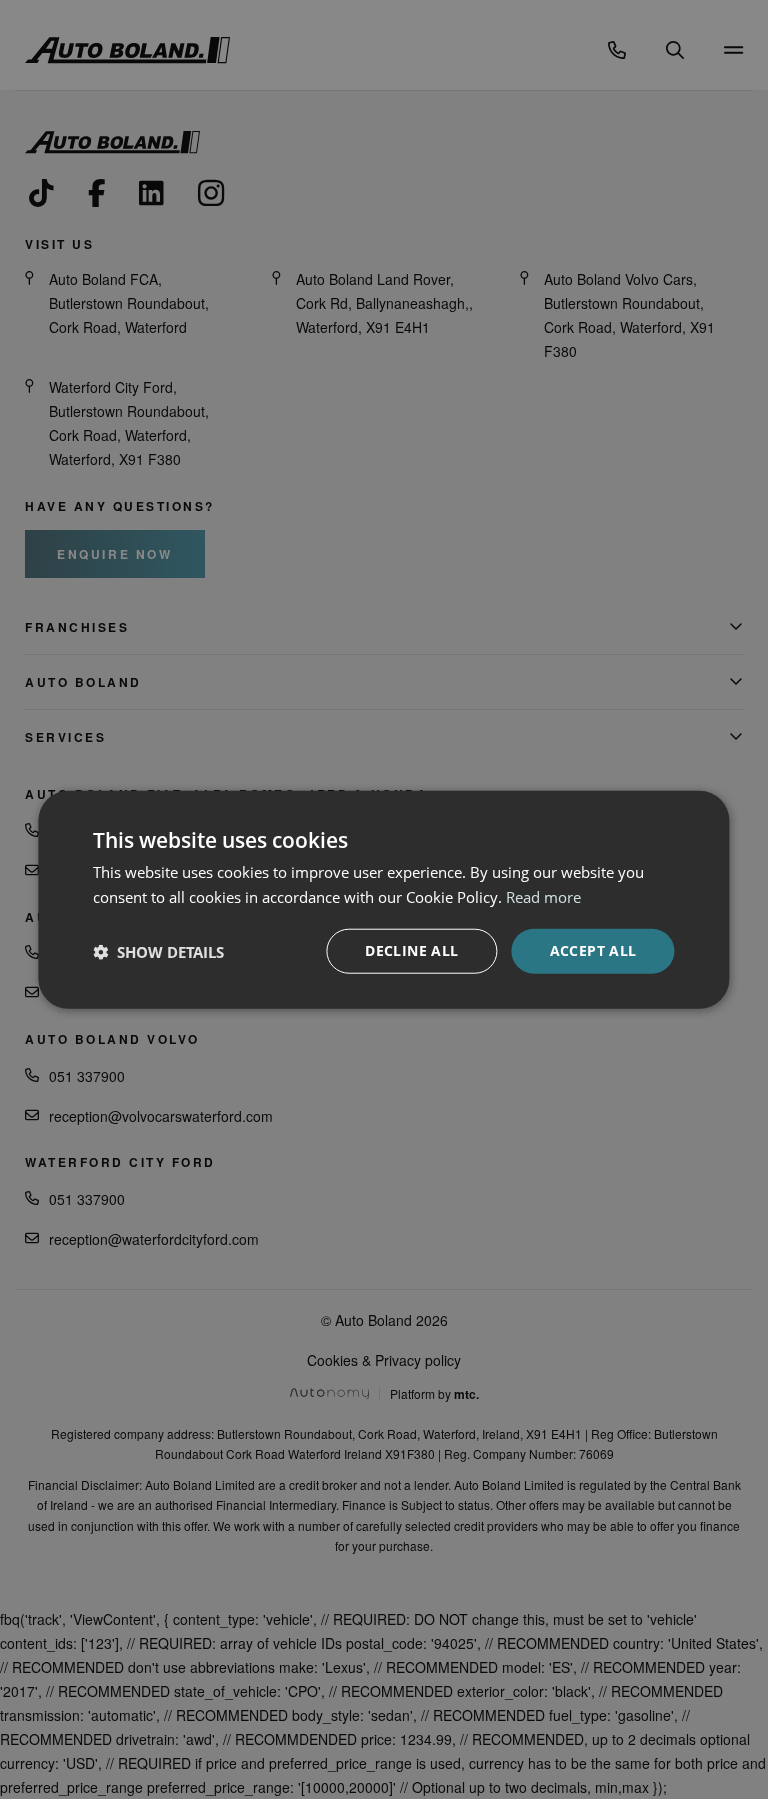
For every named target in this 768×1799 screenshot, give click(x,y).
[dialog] (384, 899)
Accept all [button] (593, 950)
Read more (543, 896)
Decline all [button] (411, 950)
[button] (158, 951)
